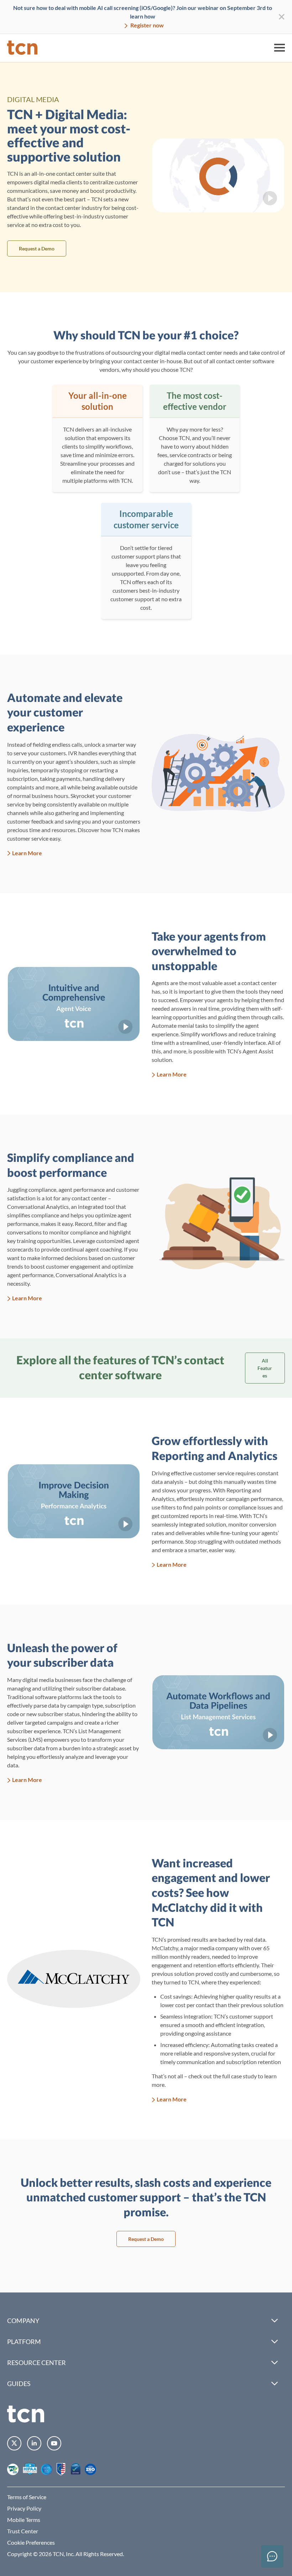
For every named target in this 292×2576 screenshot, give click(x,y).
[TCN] (22, 48)
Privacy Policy (24, 2508)
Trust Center (23, 2531)
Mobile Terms (24, 2520)
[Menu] (280, 48)
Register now (147, 25)
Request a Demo (37, 248)
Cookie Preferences (31, 2542)
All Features (265, 1368)
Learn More (27, 853)
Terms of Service (27, 2497)
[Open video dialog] (218, 175)
